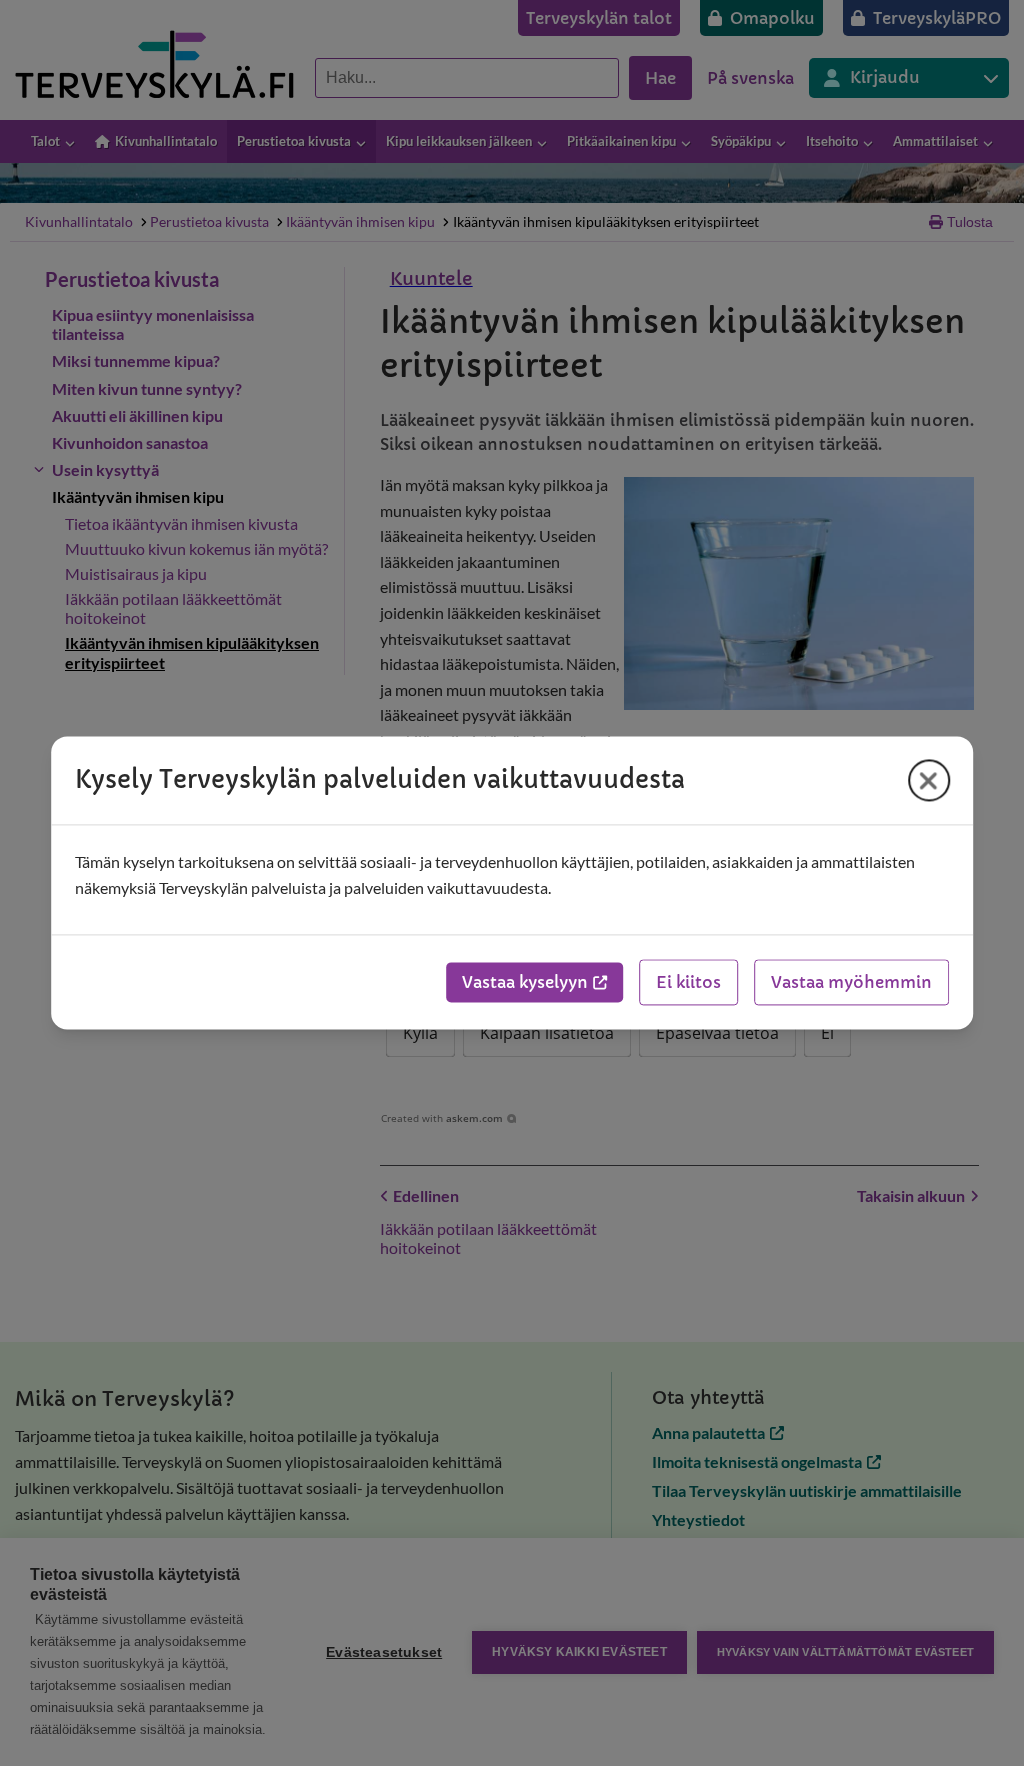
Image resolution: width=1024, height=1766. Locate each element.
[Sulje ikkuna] (929, 780)
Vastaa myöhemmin (851, 983)
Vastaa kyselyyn (525, 983)
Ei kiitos (688, 983)
